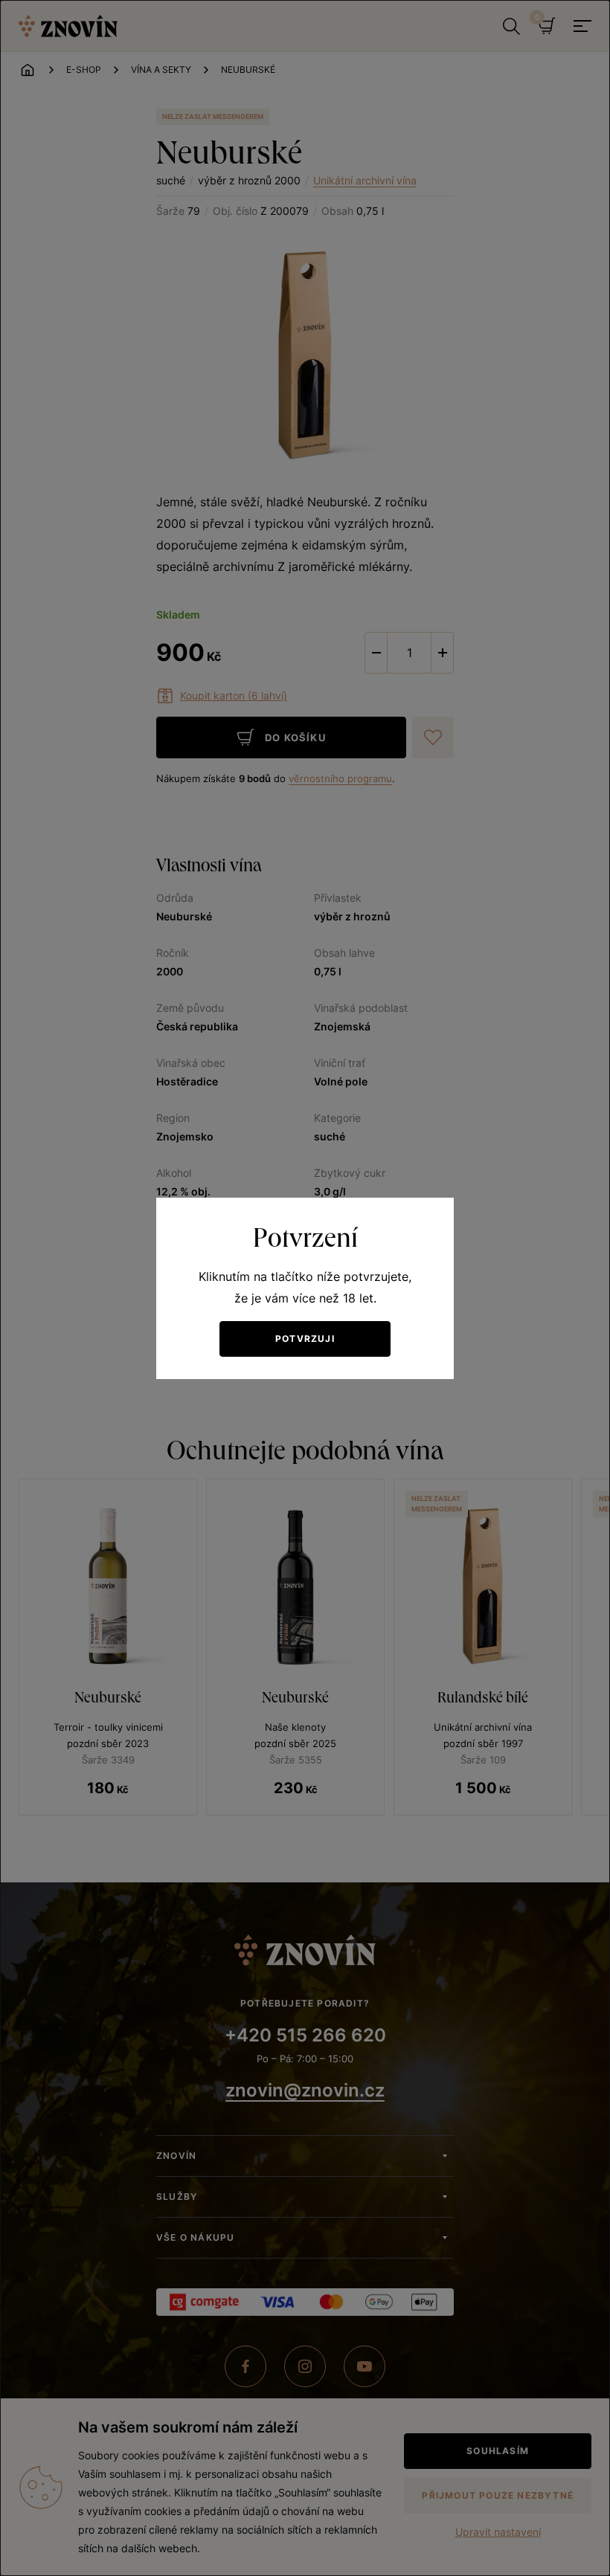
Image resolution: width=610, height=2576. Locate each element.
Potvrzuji (305, 1339)
